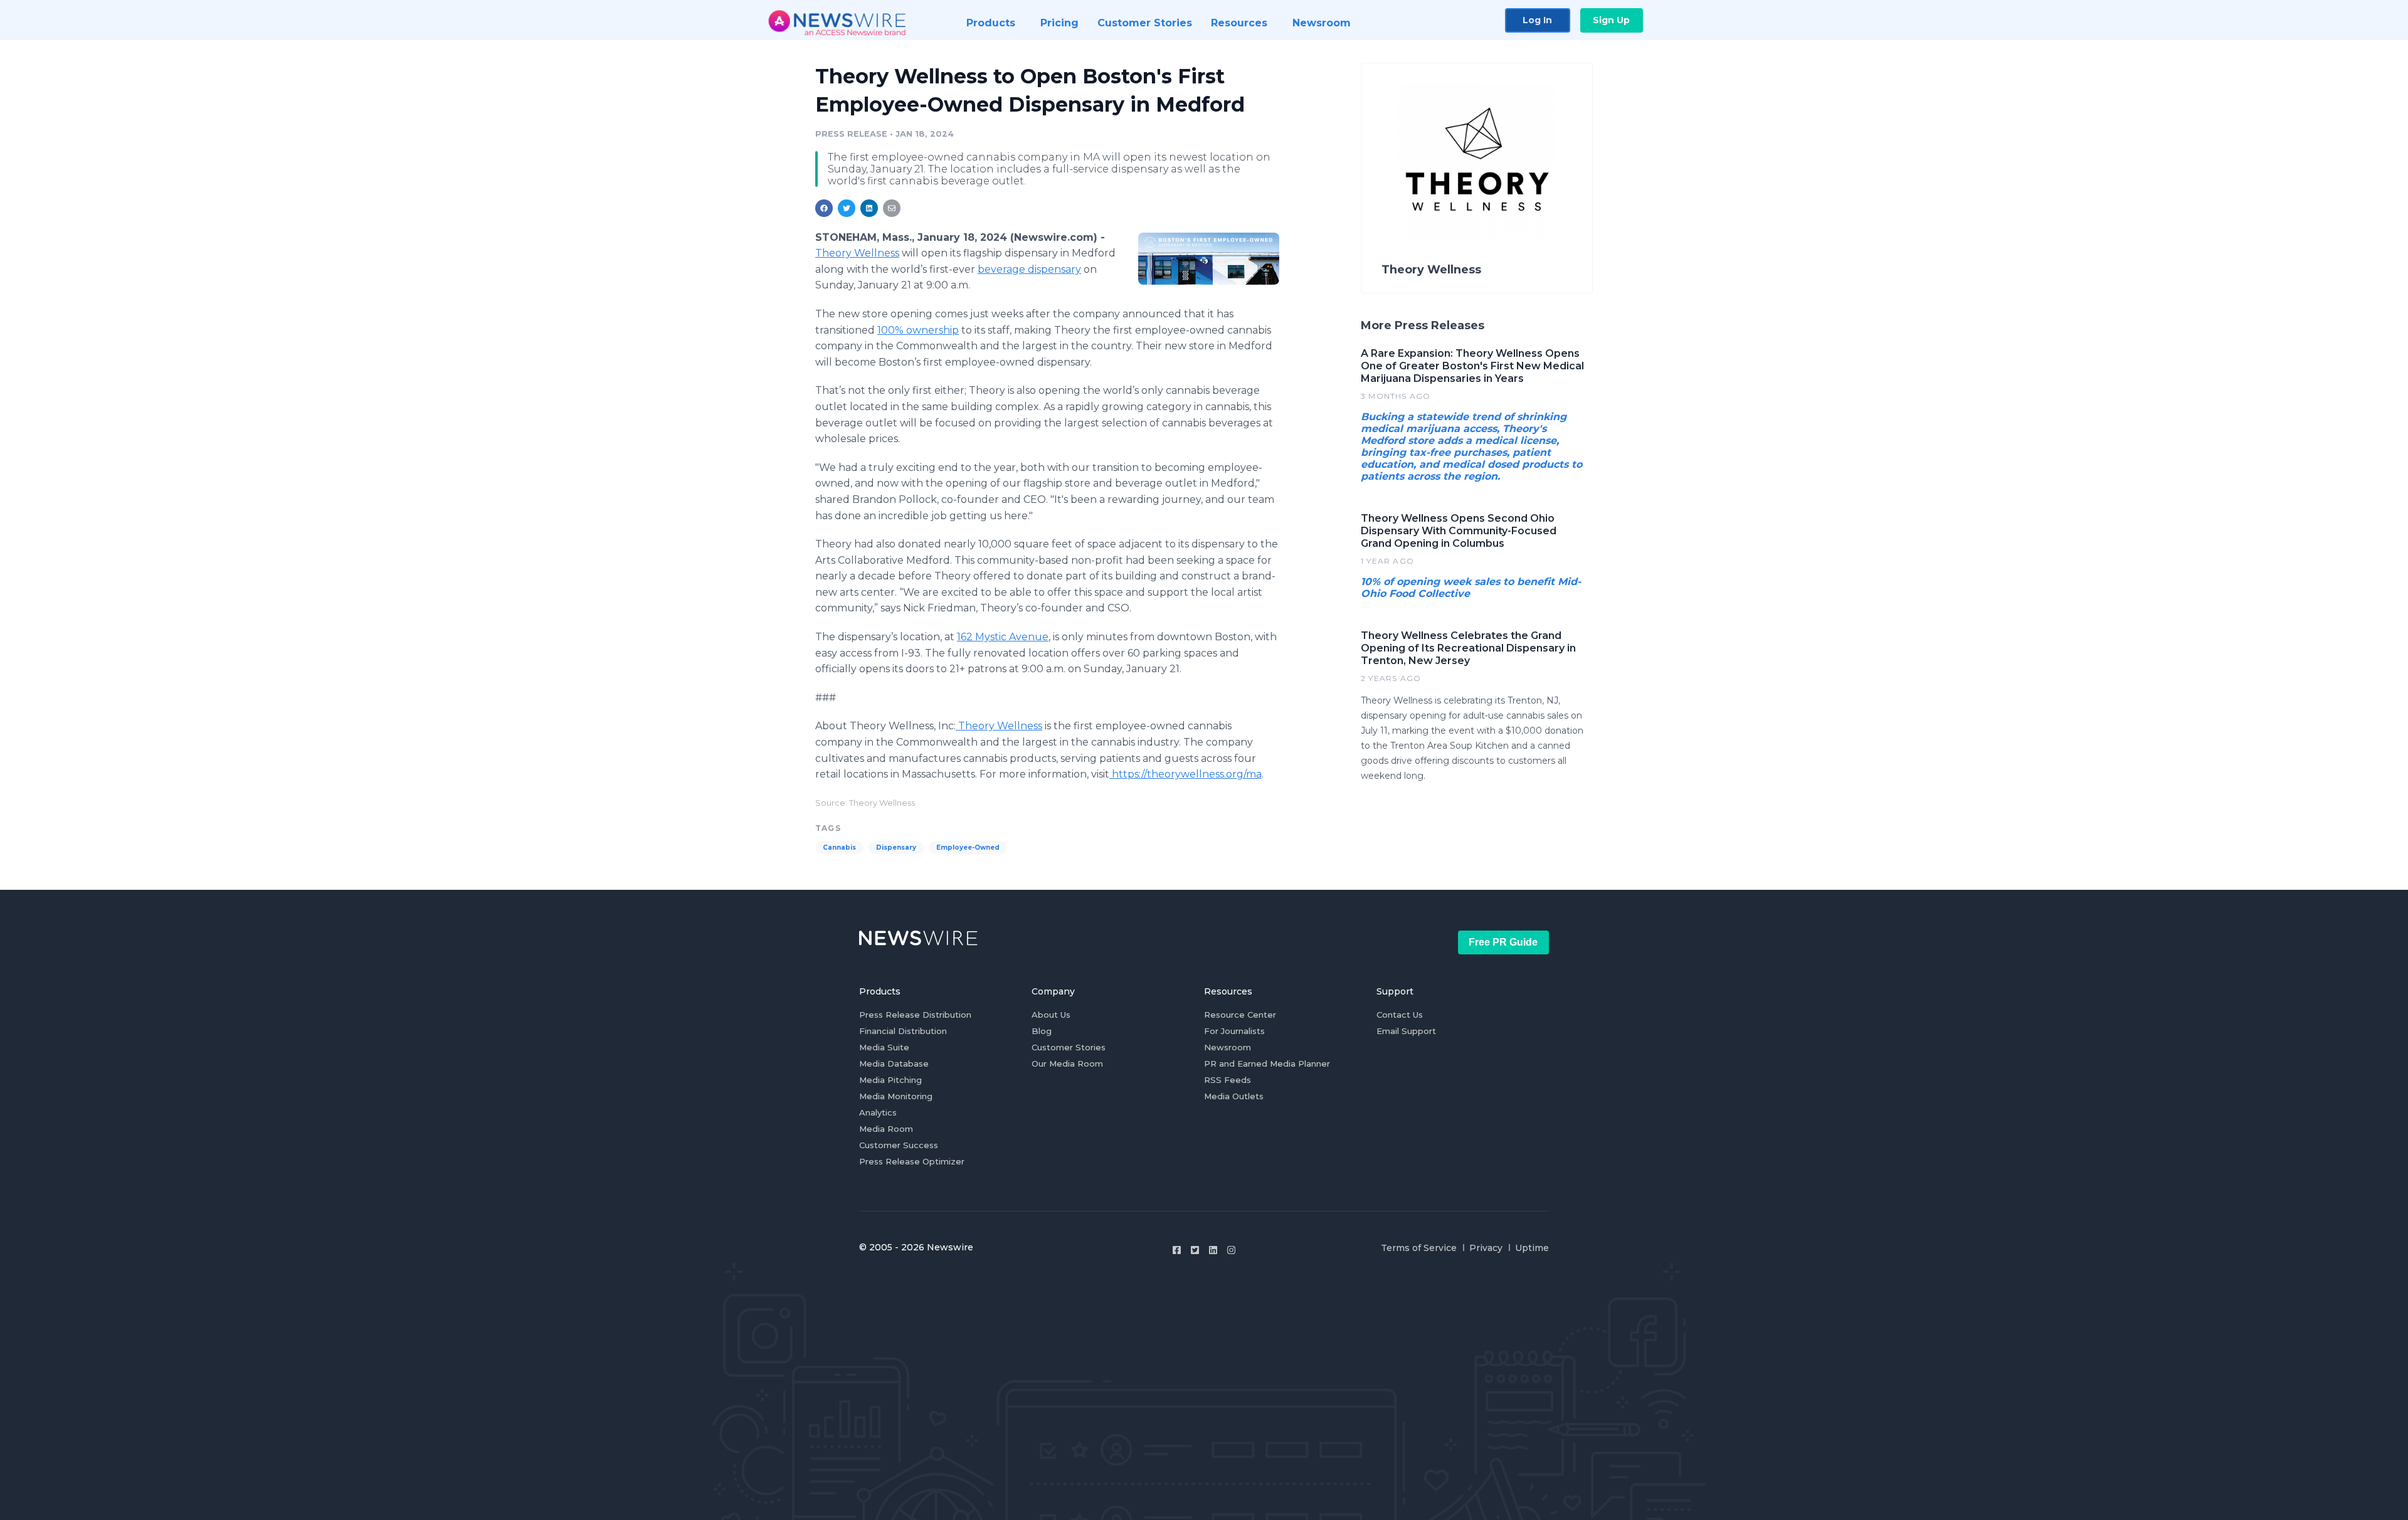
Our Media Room (1067, 1063)
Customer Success (899, 1145)
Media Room (886, 1129)
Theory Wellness (857, 253)
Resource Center (1240, 1015)
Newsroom (1228, 1047)
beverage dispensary (1029, 269)
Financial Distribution (903, 1031)
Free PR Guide (1503, 942)
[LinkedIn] (1213, 1250)
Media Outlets (1234, 1096)
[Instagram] (1231, 1250)
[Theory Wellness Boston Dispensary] (1209, 258)
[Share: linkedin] (869, 208)
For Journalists (1234, 1031)
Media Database (894, 1063)
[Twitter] (1195, 1250)
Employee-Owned (968, 847)
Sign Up (1611, 20)
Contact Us (1400, 1015)
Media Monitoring (896, 1096)
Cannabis (839, 847)
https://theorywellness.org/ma (1186, 774)
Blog (1042, 1031)
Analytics (878, 1112)
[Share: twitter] (847, 208)
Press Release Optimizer (912, 1161)
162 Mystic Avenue (1003, 637)
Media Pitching (890, 1080)
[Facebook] (1177, 1250)
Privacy (1486, 1248)
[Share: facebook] (824, 208)
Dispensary (896, 847)
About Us (1051, 1015)
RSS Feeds (1228, 1080)
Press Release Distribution (915, 1015)
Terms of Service (1419, 1248)
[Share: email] (892, 208)
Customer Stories (1069, 1047)
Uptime (1532, 1248)
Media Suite (884, 1047)
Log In (1537, 20)
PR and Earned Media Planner (1267, 1063)
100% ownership (918, 330)
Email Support (1406, 1031)
